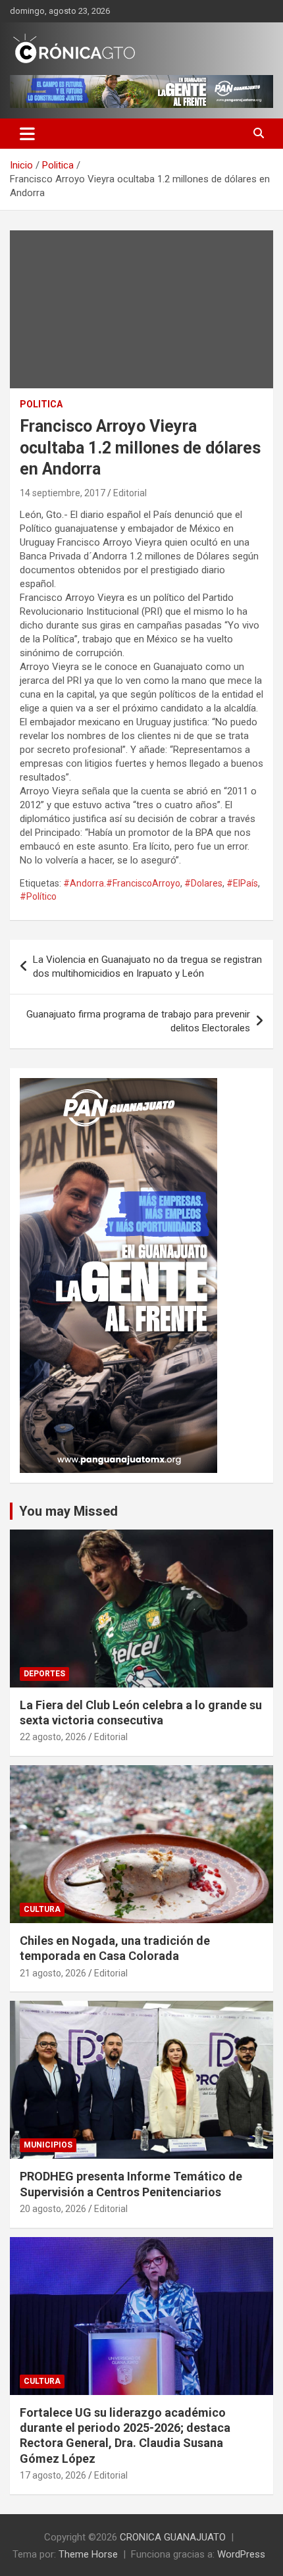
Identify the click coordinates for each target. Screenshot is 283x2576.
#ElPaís (242, 883)
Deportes (44, 1674)
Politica (41, 404)
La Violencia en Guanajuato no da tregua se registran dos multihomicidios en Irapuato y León (147, 966)
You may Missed (68, 1511)
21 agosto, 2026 (53, 1973)
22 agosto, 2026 (53, 1737)
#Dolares (203, 883)
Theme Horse (88, 2554)
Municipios (48, 2145)
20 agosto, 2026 (53, 2209)
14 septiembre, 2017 (63, 493)
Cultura (42, 1909)
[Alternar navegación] (27, 134)
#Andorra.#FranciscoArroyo (122, 883)
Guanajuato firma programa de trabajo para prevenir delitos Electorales (138, 1021)
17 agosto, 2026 (53, 2475)
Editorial (130, 493)
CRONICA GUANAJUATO (173, 2537)
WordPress (241, 2554)
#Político (38, 896)
